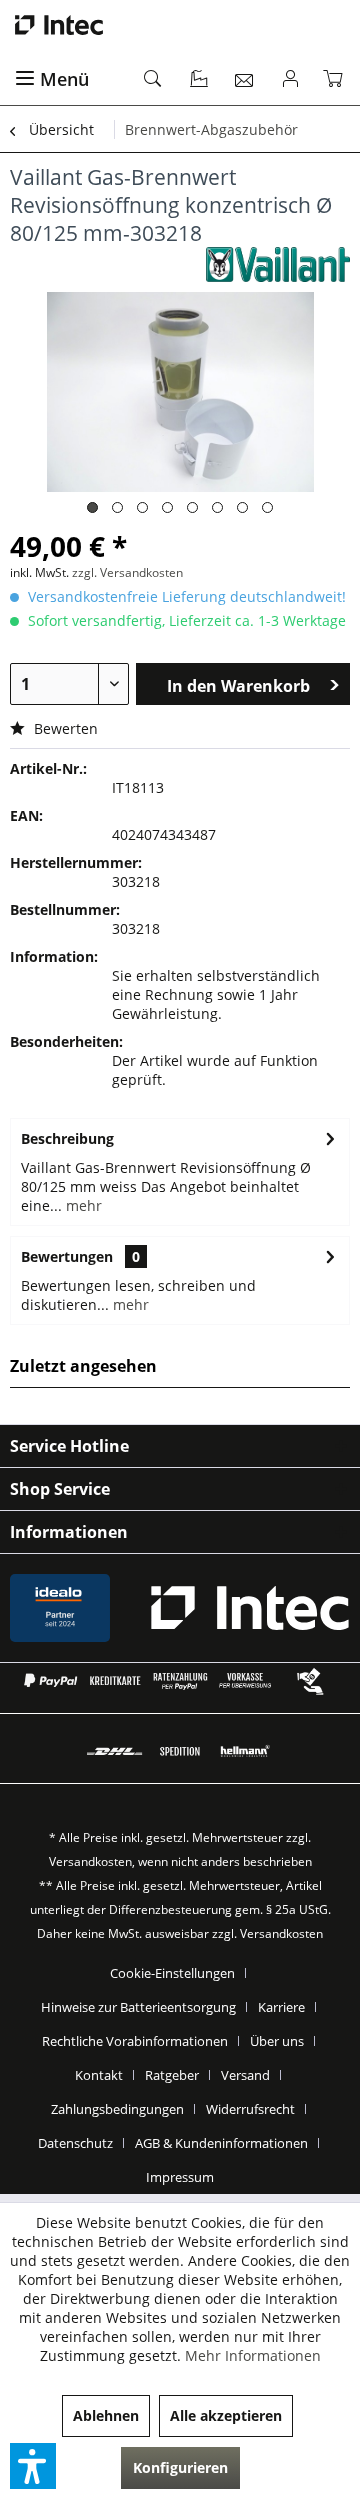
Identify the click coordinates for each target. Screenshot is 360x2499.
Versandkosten (90, 1861)
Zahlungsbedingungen (117, 2109)
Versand (245, 2075)
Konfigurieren (180, 2467)
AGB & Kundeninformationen (221, 2143)
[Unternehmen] (200, 80)
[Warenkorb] (337, 80)
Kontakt (99, 2075)
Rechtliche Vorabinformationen (135, 2041)
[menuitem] (68, 80)
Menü (64, 79)
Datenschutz (75, 2143)
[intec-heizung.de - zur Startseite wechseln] (180, 25)
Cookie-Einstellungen (172, 1973)
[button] (33, 2466)
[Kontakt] (245, 80)
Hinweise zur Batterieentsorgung (138, 2007)
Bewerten (64, 728)
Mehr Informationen (253, 2355)
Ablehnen (106, 2415)
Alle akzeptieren (226, 2415)
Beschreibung (67, 1138)
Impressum (180, 2177)
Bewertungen (67, 1256)
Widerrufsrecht (250, 2109)
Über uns (277, 2041)
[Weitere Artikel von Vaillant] (278, 264)
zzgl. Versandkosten (127, 572)
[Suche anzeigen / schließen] (154, 80)
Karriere (281, 2007)
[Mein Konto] (291, 80)
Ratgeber (172, 2075)
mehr (82, 1205)
